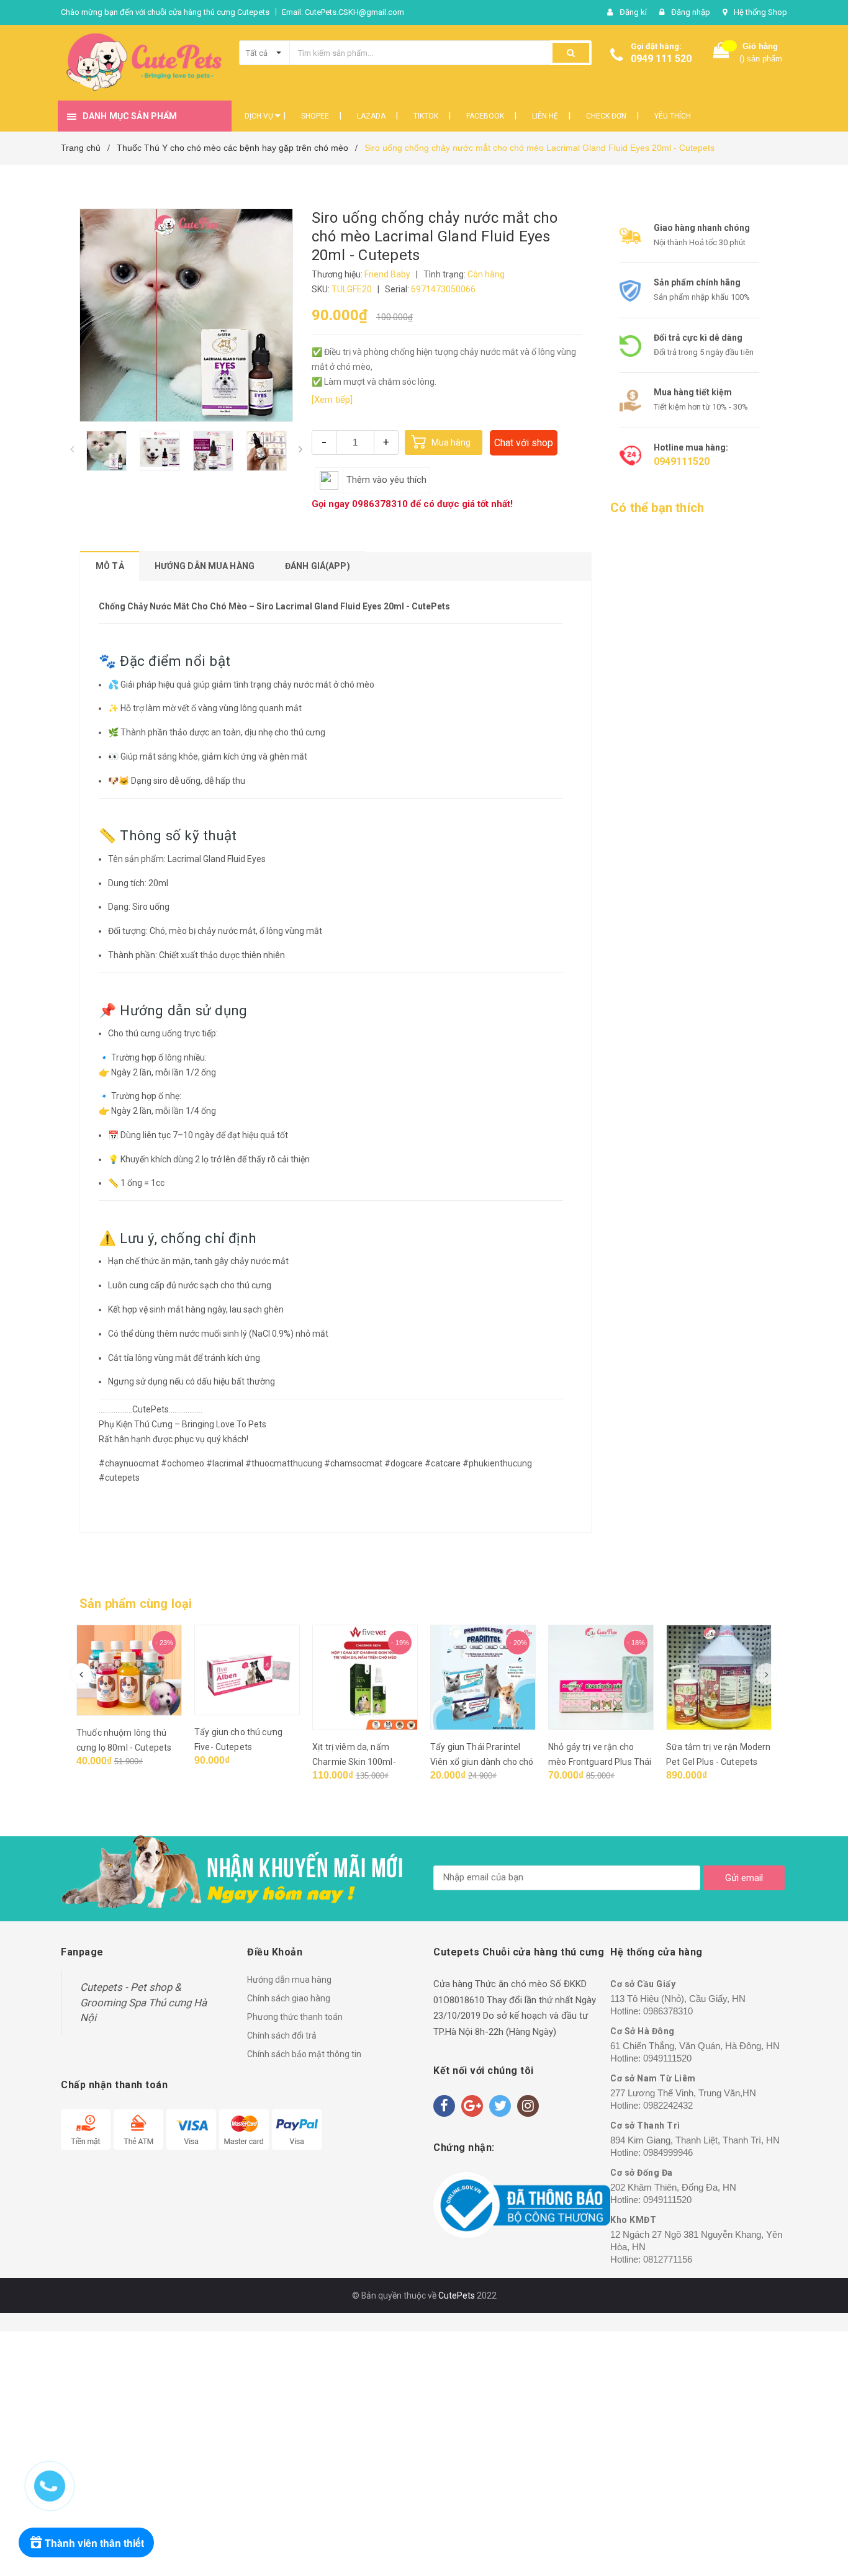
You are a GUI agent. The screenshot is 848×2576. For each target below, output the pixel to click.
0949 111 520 (661, 59)
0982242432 (668, 2105)
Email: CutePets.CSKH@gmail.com (343, 12)
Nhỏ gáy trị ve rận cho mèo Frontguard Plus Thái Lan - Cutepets (600, 1762)
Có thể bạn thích (657, 508)
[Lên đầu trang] (814, 2502)
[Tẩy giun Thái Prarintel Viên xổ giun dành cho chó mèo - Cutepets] (483, 1677)
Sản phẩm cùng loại (136, 1604)
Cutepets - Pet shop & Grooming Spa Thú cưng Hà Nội (143, 2002)
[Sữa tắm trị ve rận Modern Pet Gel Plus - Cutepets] (719, 1677)
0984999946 (668, 2152)
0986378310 (380, 504)
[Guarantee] (522, 2205)
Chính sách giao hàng (289, 1998)
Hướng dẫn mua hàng (289, 1980)
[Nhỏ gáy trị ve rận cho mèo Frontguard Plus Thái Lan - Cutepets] (601, 1677)
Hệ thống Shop (760, 12)
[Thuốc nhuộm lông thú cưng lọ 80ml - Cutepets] (129, 1670)
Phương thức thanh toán (295, 2017)
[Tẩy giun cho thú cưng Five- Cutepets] (247, 1670)
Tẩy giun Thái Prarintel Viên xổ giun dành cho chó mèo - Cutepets (482, 1762)
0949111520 (682, 461)
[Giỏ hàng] (721, 53)
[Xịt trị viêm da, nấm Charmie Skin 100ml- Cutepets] (365, 1677)
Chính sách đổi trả (282, 2035)
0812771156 (668, 2259)
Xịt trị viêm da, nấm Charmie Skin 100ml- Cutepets (354, 1762)
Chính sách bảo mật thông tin (304, 2054)
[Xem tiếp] (332, 400)
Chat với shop (524, 443)
